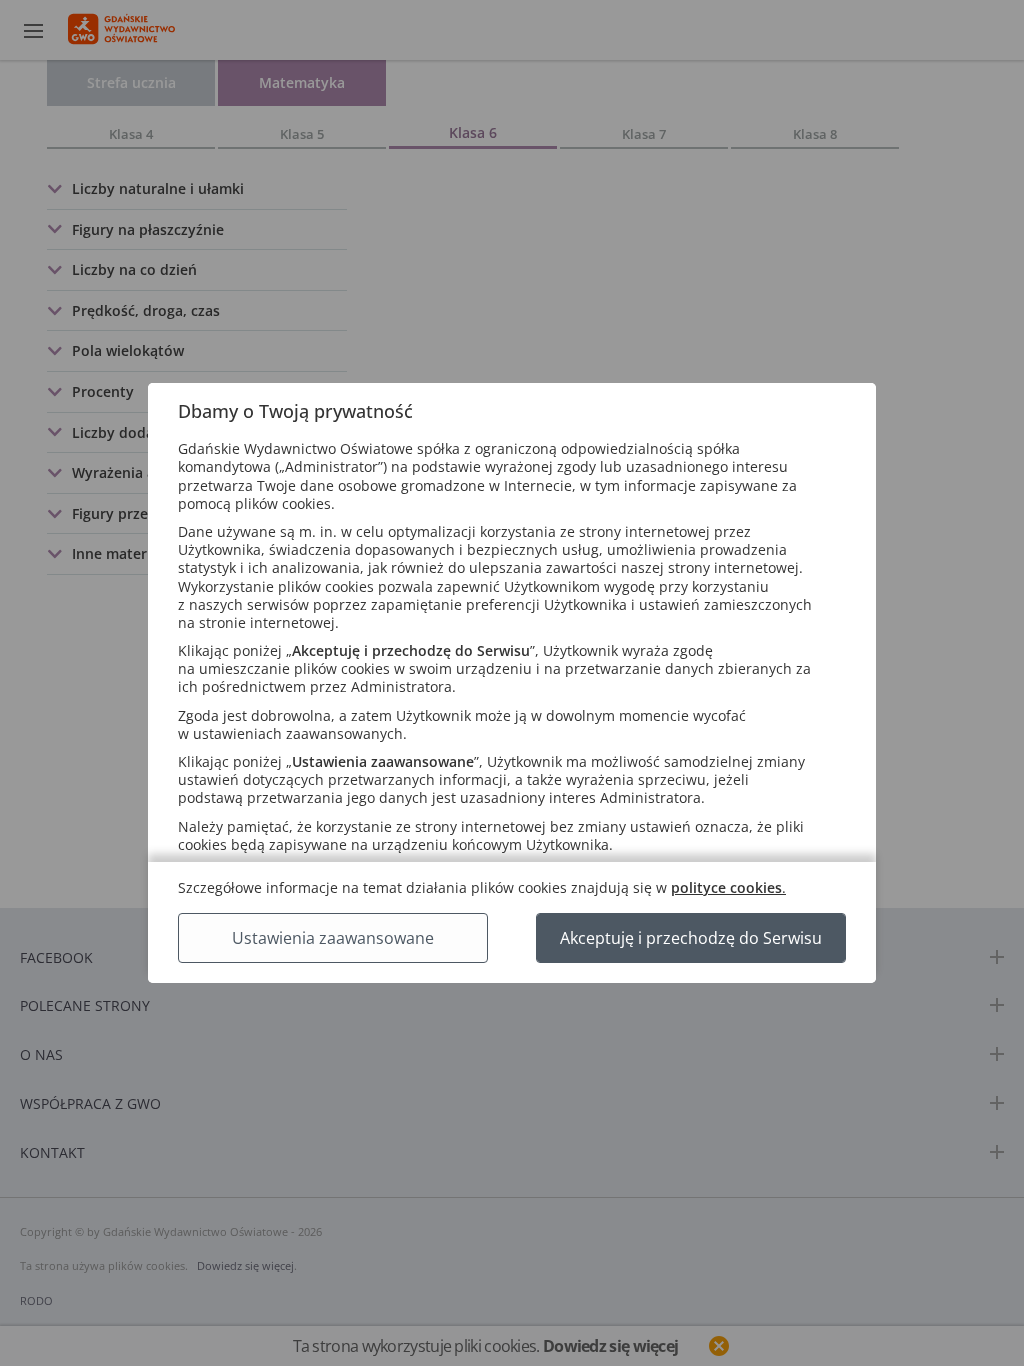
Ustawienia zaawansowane (333, 938)
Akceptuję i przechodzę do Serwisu (691, 938)
